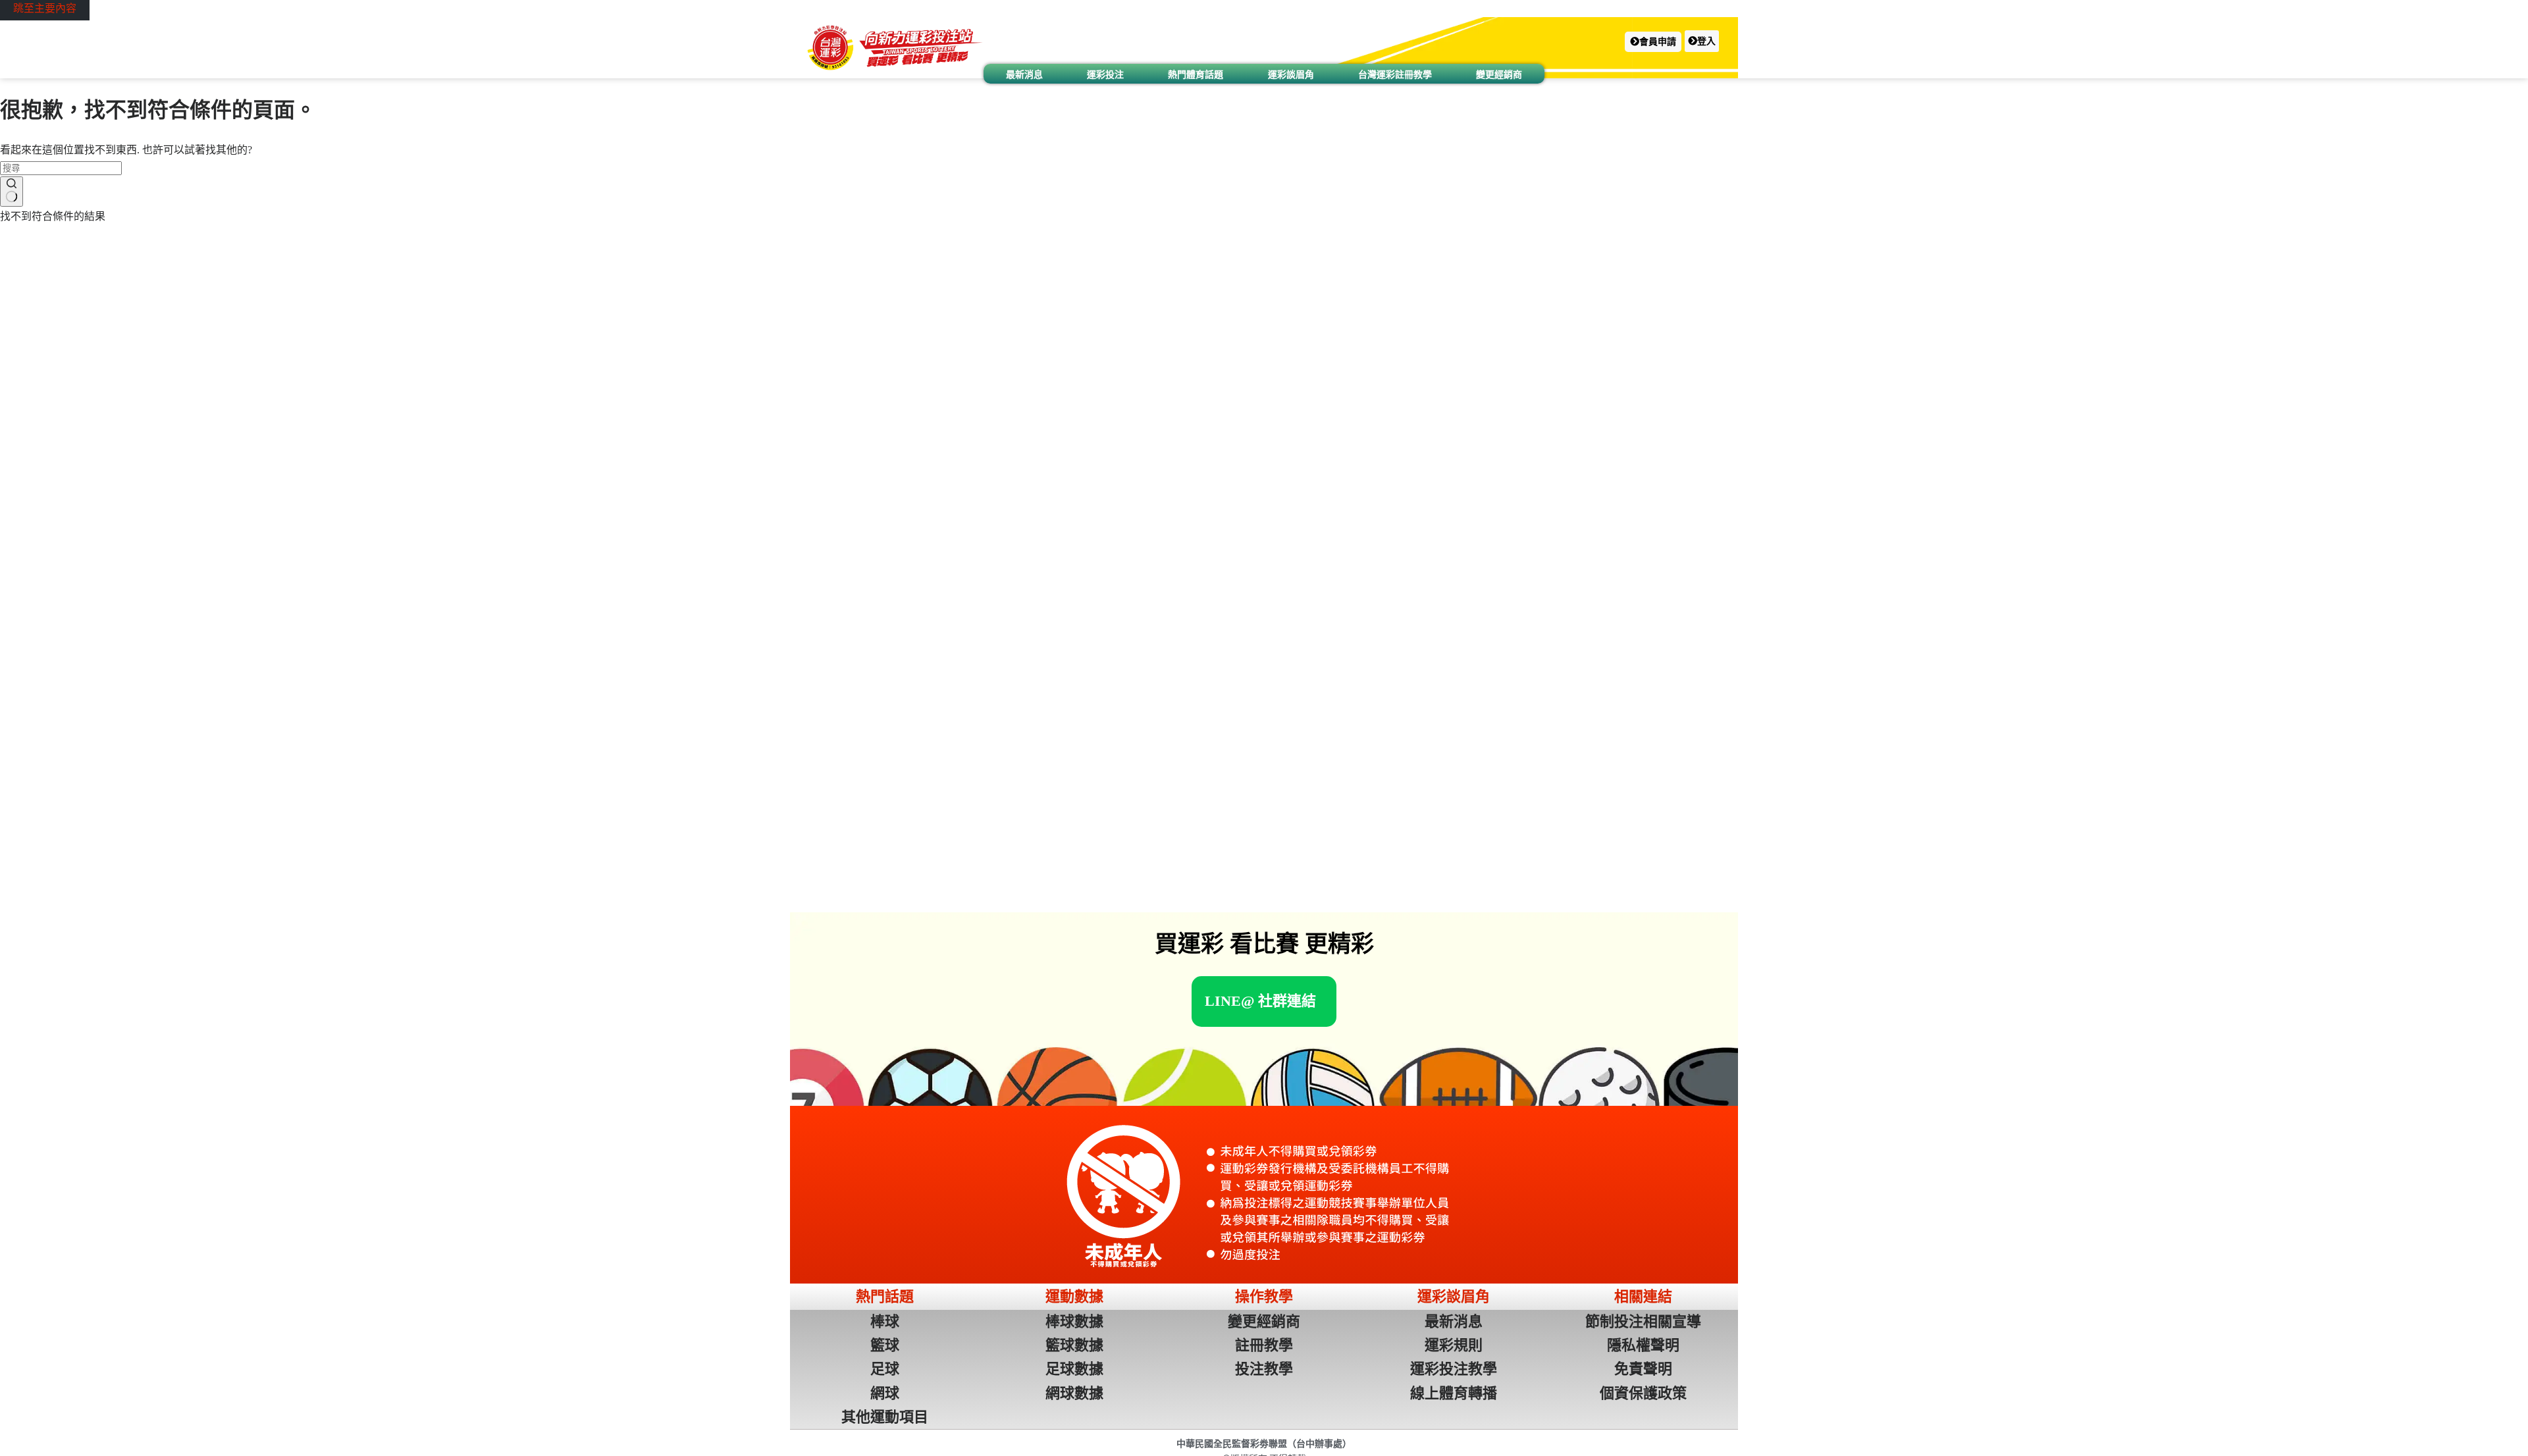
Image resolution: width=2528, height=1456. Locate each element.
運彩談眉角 (1291, 74)
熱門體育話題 (1196, 74)
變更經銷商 (1499, 74)
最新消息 (1024, 74)
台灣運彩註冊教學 (1395, 74)
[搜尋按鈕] (12, 192)
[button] (1653, 42)
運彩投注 (1105, 74)
